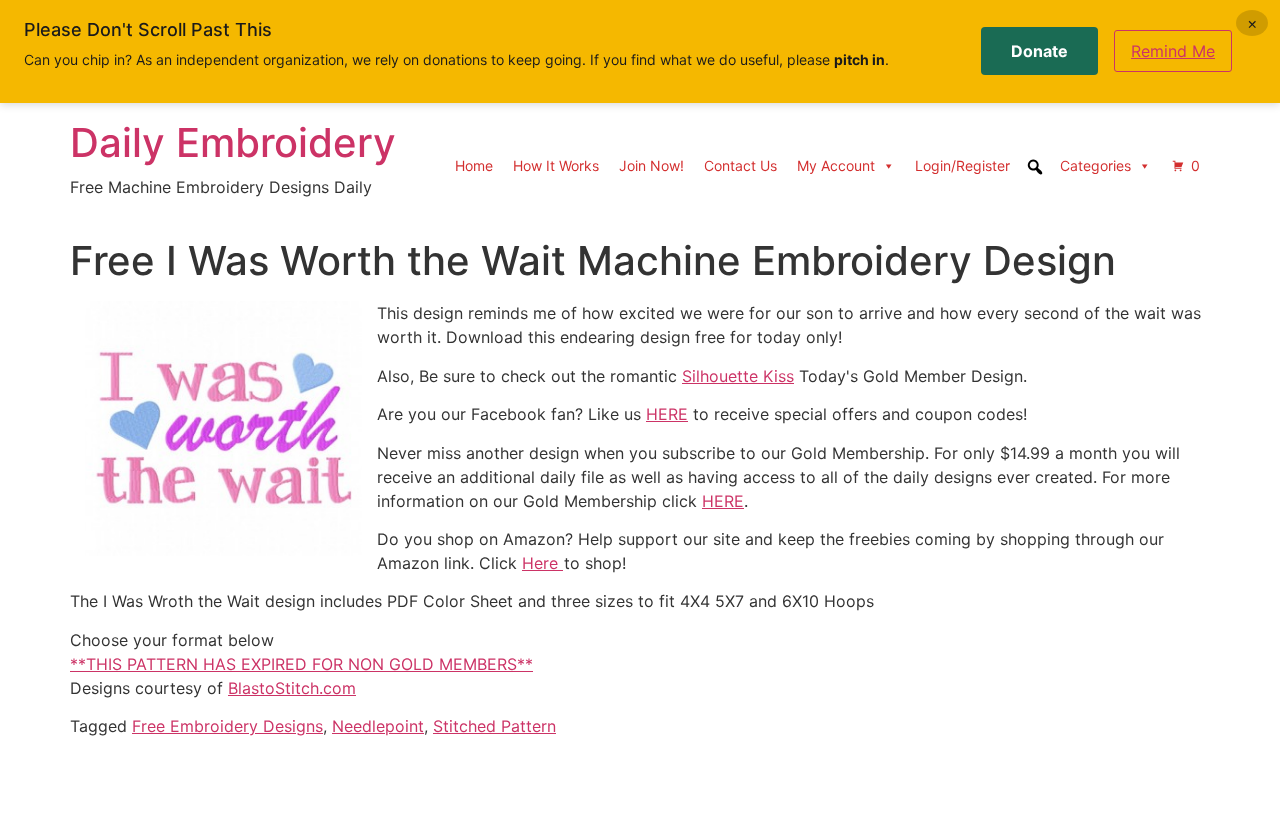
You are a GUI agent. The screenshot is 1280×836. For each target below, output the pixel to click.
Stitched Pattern (494, 726)
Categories (1095, 165)
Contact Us (740, 165)
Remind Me (1173, 51)
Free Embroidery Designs (227, 726)
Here (542, 563)
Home (474, 165)
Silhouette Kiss (738, 376)
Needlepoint (378, 726)
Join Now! (651, 165)
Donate (1039, 51)
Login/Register (962, 165)
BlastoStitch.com (292, 688)
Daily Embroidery (233, 142)
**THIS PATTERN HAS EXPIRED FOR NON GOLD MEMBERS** (301, 664)
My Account (836, 165)
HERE (667, 414)
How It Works (556, 165)
